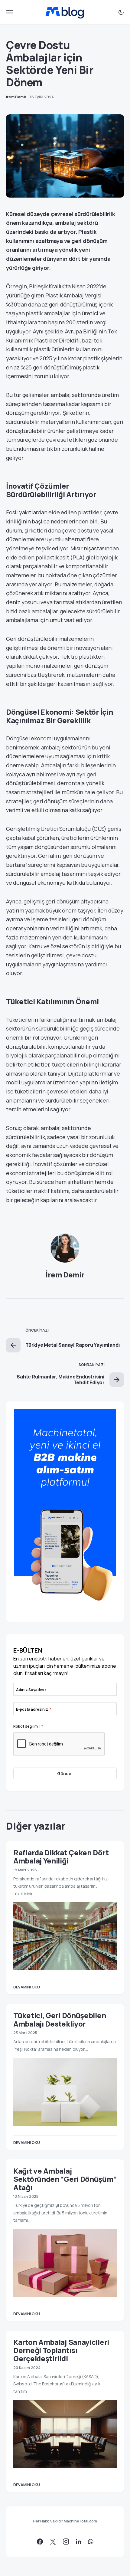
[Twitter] (53, 2542)
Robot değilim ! (28, 1726)
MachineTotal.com (80, 2521)
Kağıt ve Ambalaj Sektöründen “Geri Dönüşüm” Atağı (65, 2179)
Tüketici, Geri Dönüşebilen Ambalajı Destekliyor (60, 2019)
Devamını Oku (27, 1987)
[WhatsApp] (91, 2542)
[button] (10, 12)
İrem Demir (65, 1275)
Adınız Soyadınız (31, 1690)
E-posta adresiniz (34, 1709)
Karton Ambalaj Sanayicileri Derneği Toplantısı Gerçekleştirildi (61, 2350)
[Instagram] (66, 2542)
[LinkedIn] (78, 2542)
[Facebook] (40, 2542)
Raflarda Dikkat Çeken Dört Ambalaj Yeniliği (61, 1857)
